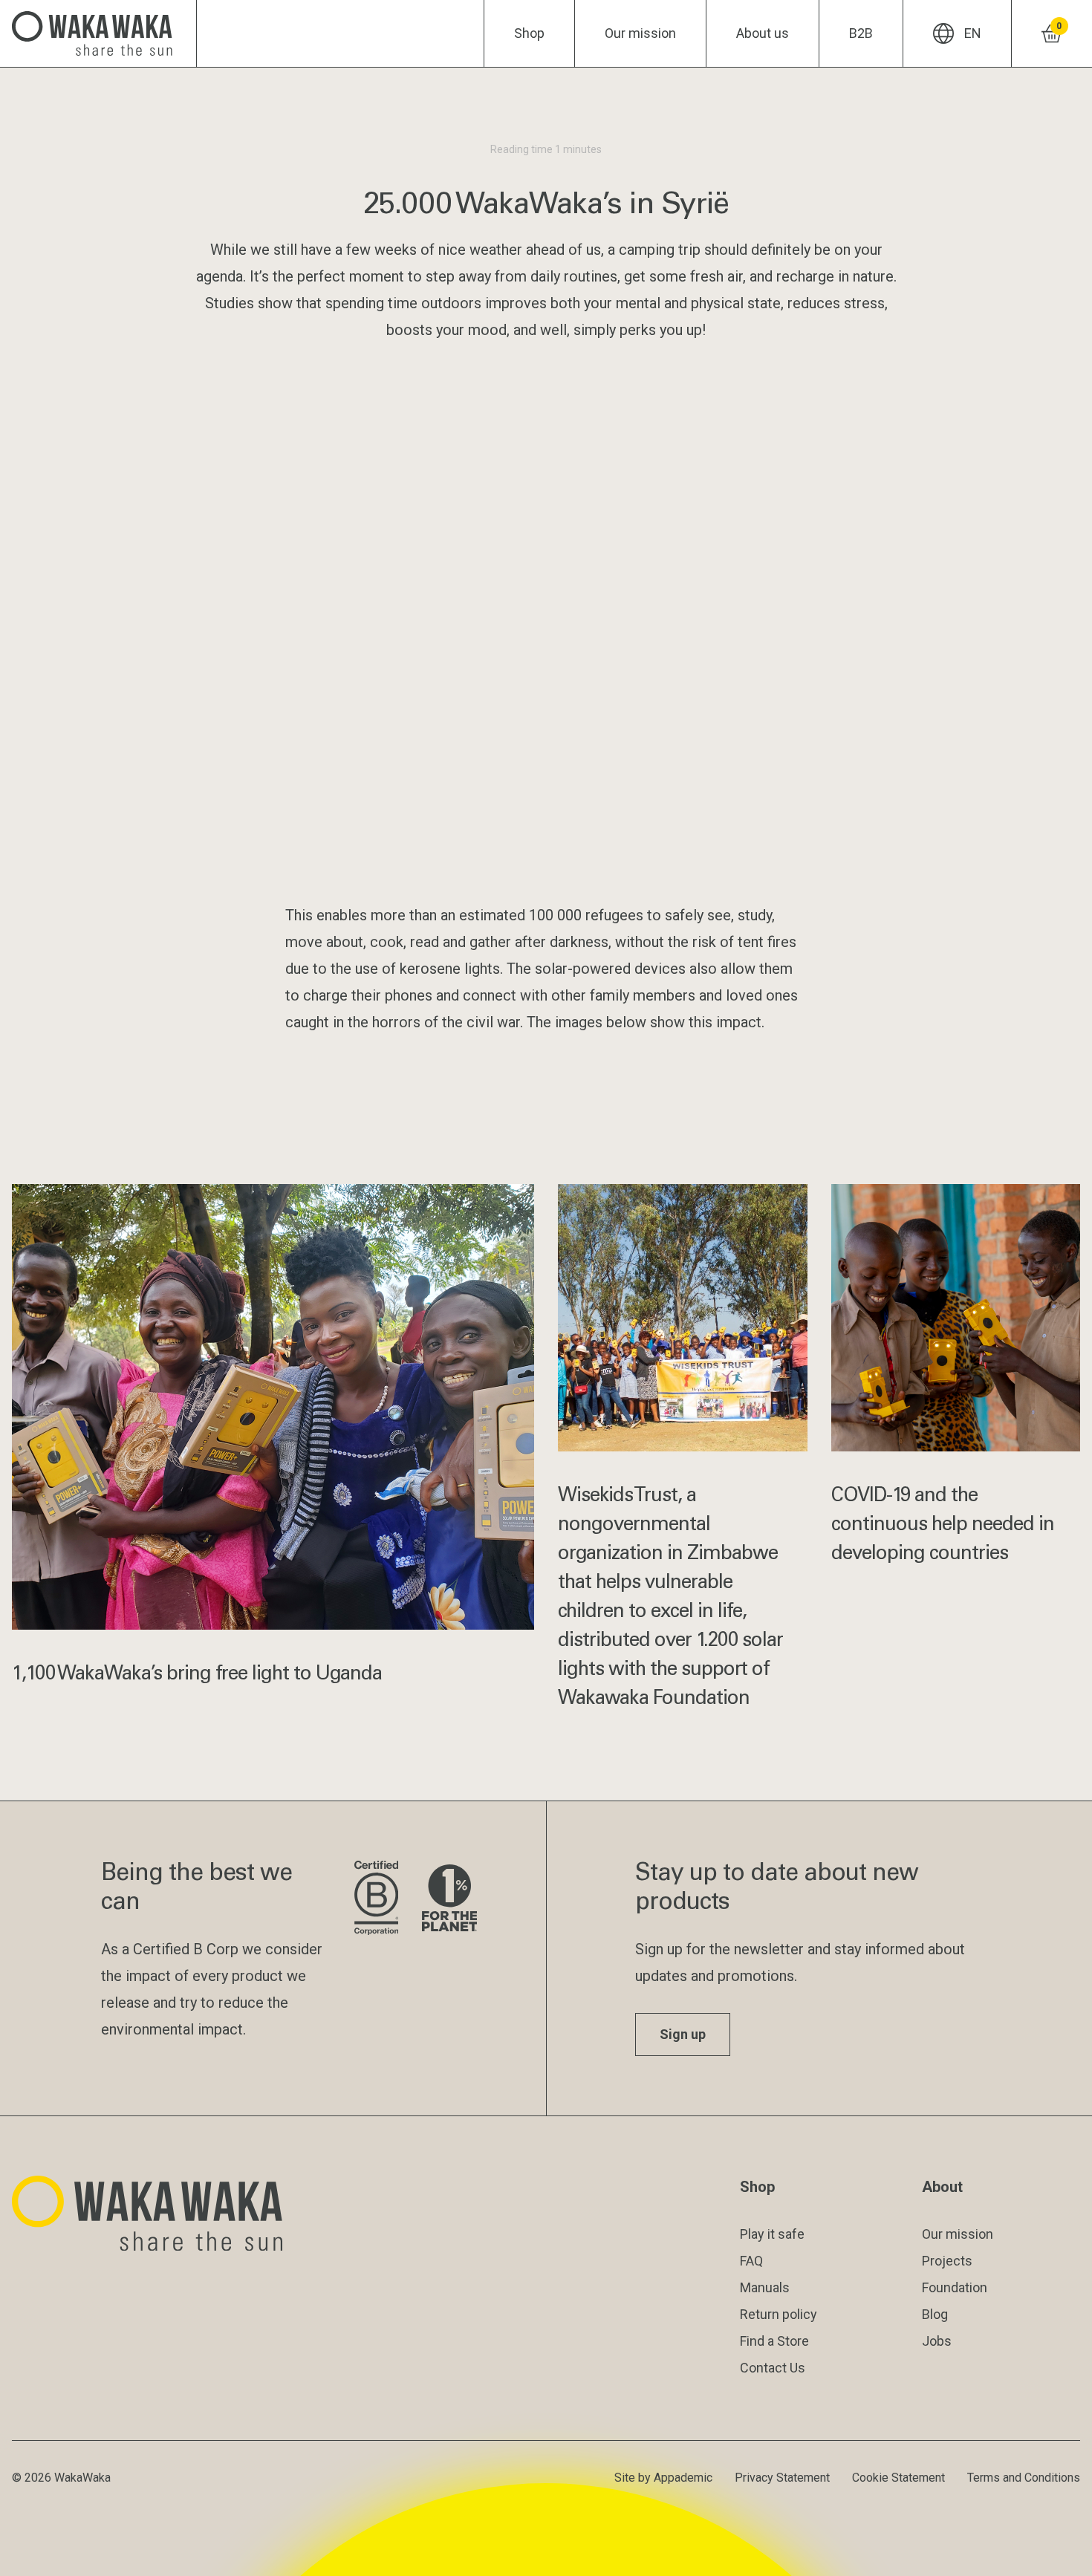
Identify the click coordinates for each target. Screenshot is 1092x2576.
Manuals (765, 2287)
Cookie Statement (898, 2478)
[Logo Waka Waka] (98, 33)
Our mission (640, 33)
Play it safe (772, 2234)
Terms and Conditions (1024, 2478)
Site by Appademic (663, 2478)
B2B (861, 33)
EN (973, 33)
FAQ (751, 2261)
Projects (947, 2261)
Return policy (779, 2314)
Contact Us (773, 2368)
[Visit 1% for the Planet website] (449, 1899)
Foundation (955, 2287)
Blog (935, 2314)
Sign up (683, 2034)
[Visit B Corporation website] (376, 1899)
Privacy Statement (782, 2478)
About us (763, 33)
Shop (529, 33)
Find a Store (774, 2341)
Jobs (937, 2341)
